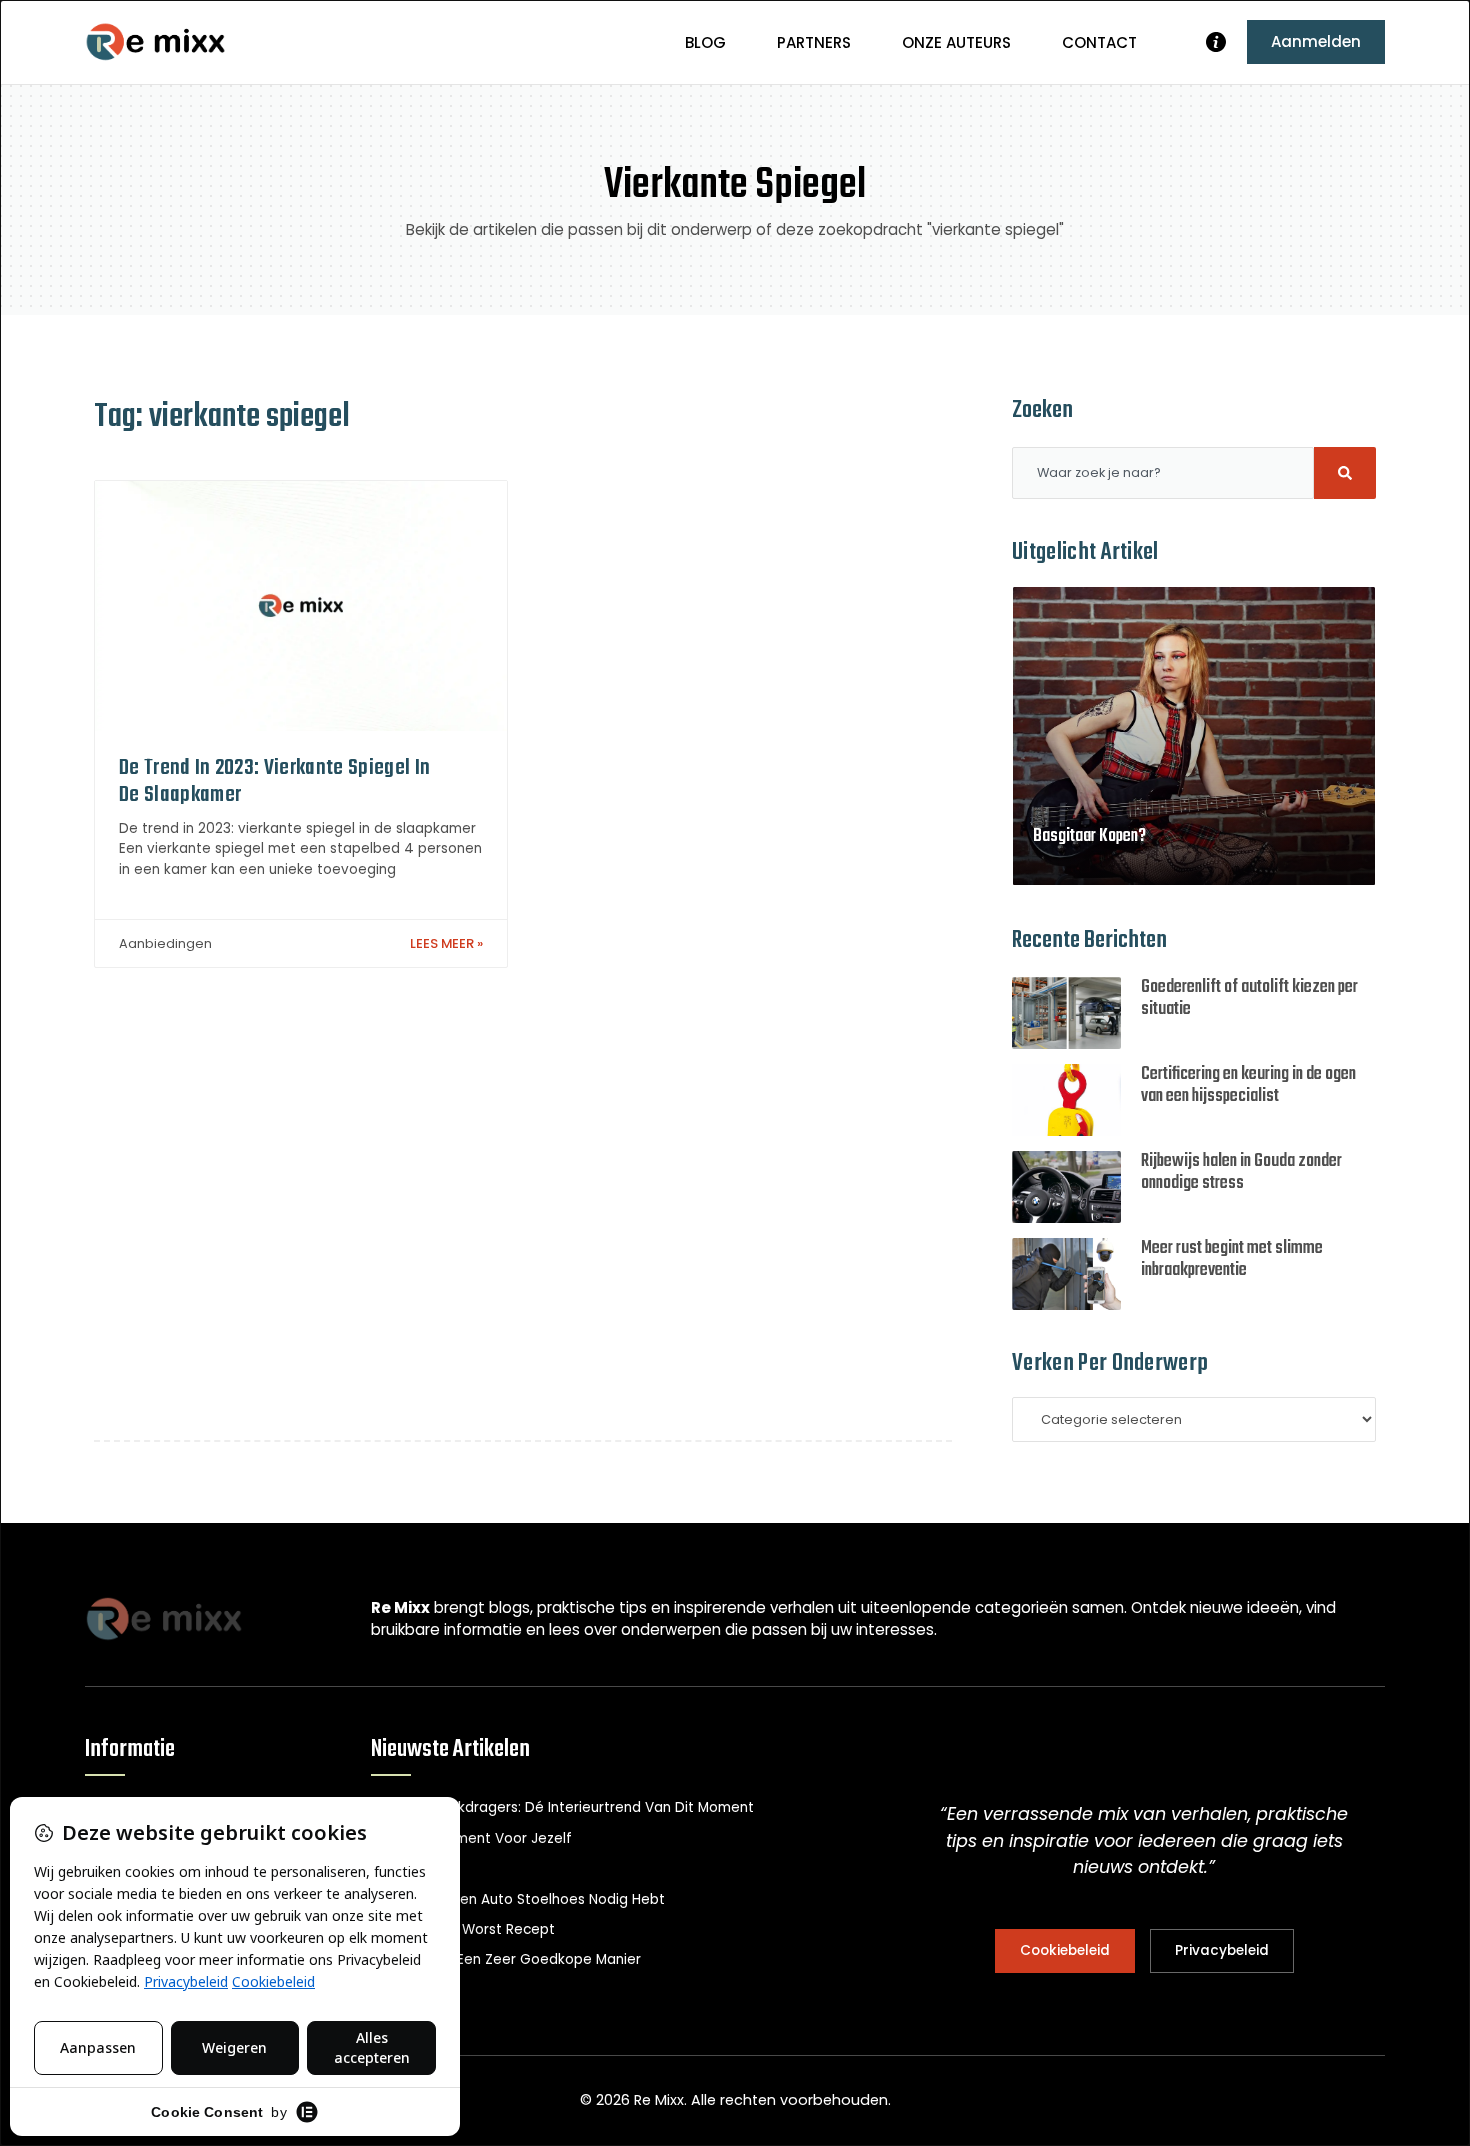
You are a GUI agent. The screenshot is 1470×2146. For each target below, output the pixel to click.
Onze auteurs (956, 42)
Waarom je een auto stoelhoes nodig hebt (518, 1899)
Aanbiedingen (165, 943)
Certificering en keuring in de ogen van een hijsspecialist (1248, 1085)
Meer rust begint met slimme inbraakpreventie (1232, 1259)
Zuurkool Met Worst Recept (463, 1929)
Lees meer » (446, 943)
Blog (705, 42)
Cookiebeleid (1065, 1950)
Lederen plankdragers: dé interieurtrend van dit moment (562, 1807)
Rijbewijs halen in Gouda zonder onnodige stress (1241, 1172)
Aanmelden (1316, 41)
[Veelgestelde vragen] (1216, 42)
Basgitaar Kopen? (1089, 836)
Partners (814, 42)
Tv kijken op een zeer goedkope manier (506, 1959)
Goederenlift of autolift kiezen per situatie (1249, 998)
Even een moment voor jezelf (471, 1838)
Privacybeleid (1222, 1950)
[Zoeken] (1345, 473)
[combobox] (1163, 473)
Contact (1099, 42)
